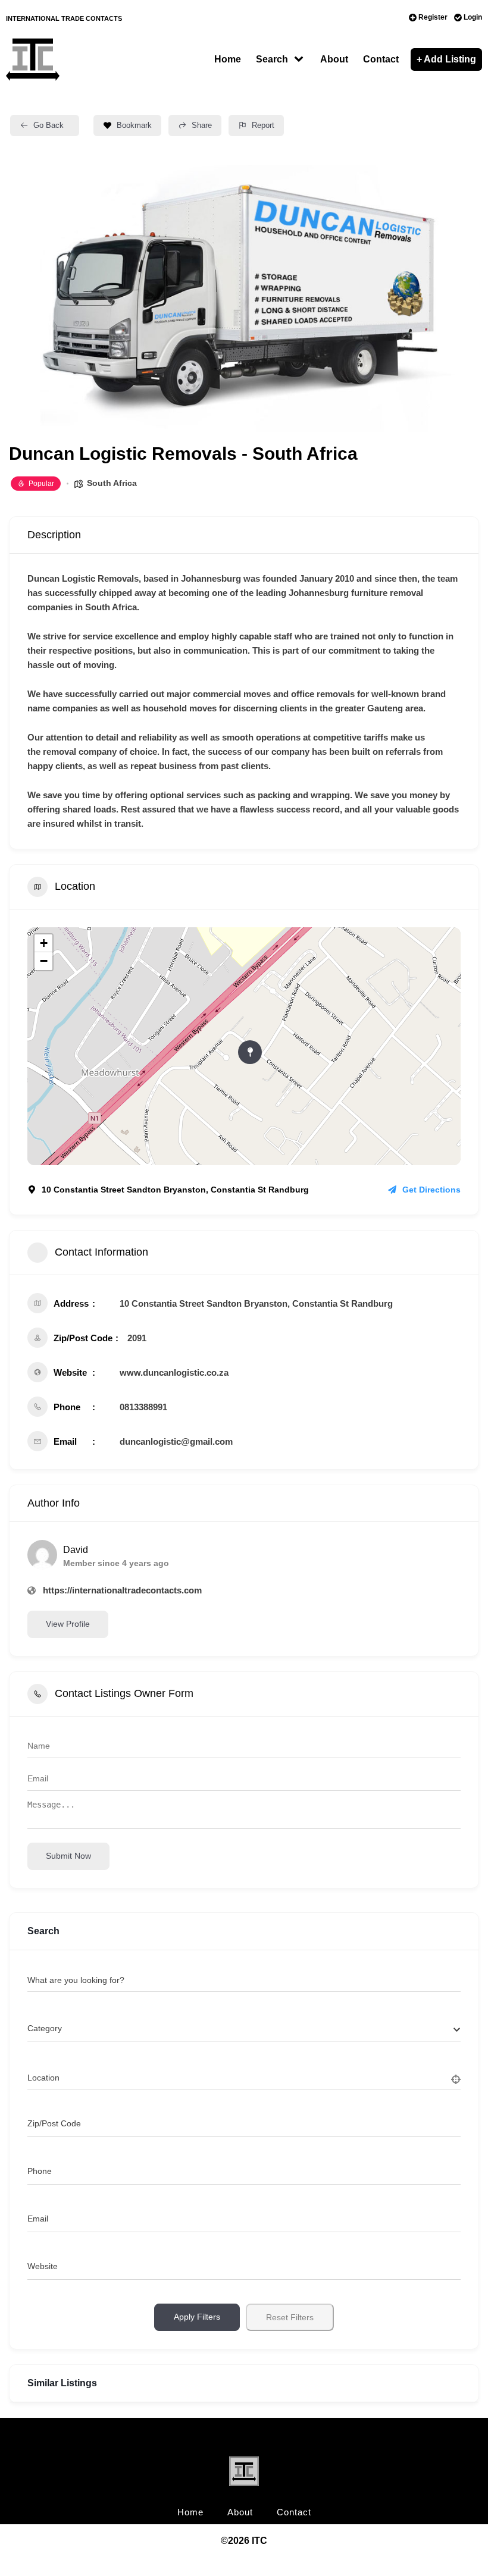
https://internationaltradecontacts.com (122, 1590)
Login (473, 17)
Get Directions (431, 1190)
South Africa (112, 483)
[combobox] (244, 2029)
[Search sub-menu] (301, 59)
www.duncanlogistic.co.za (174, 1372)
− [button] (44, 961)
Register (433, 17)
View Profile (68, 1624)
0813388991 (143, 1407)
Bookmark (134, 125)
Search (272, 59)
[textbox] (45, 2029)
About (334, 59)
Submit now (68, 1856)
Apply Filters (197, 2317)
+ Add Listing (446, 59)
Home (228, 59)
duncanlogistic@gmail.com (176, 1441)
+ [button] (44, 943)
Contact (381, 59)
